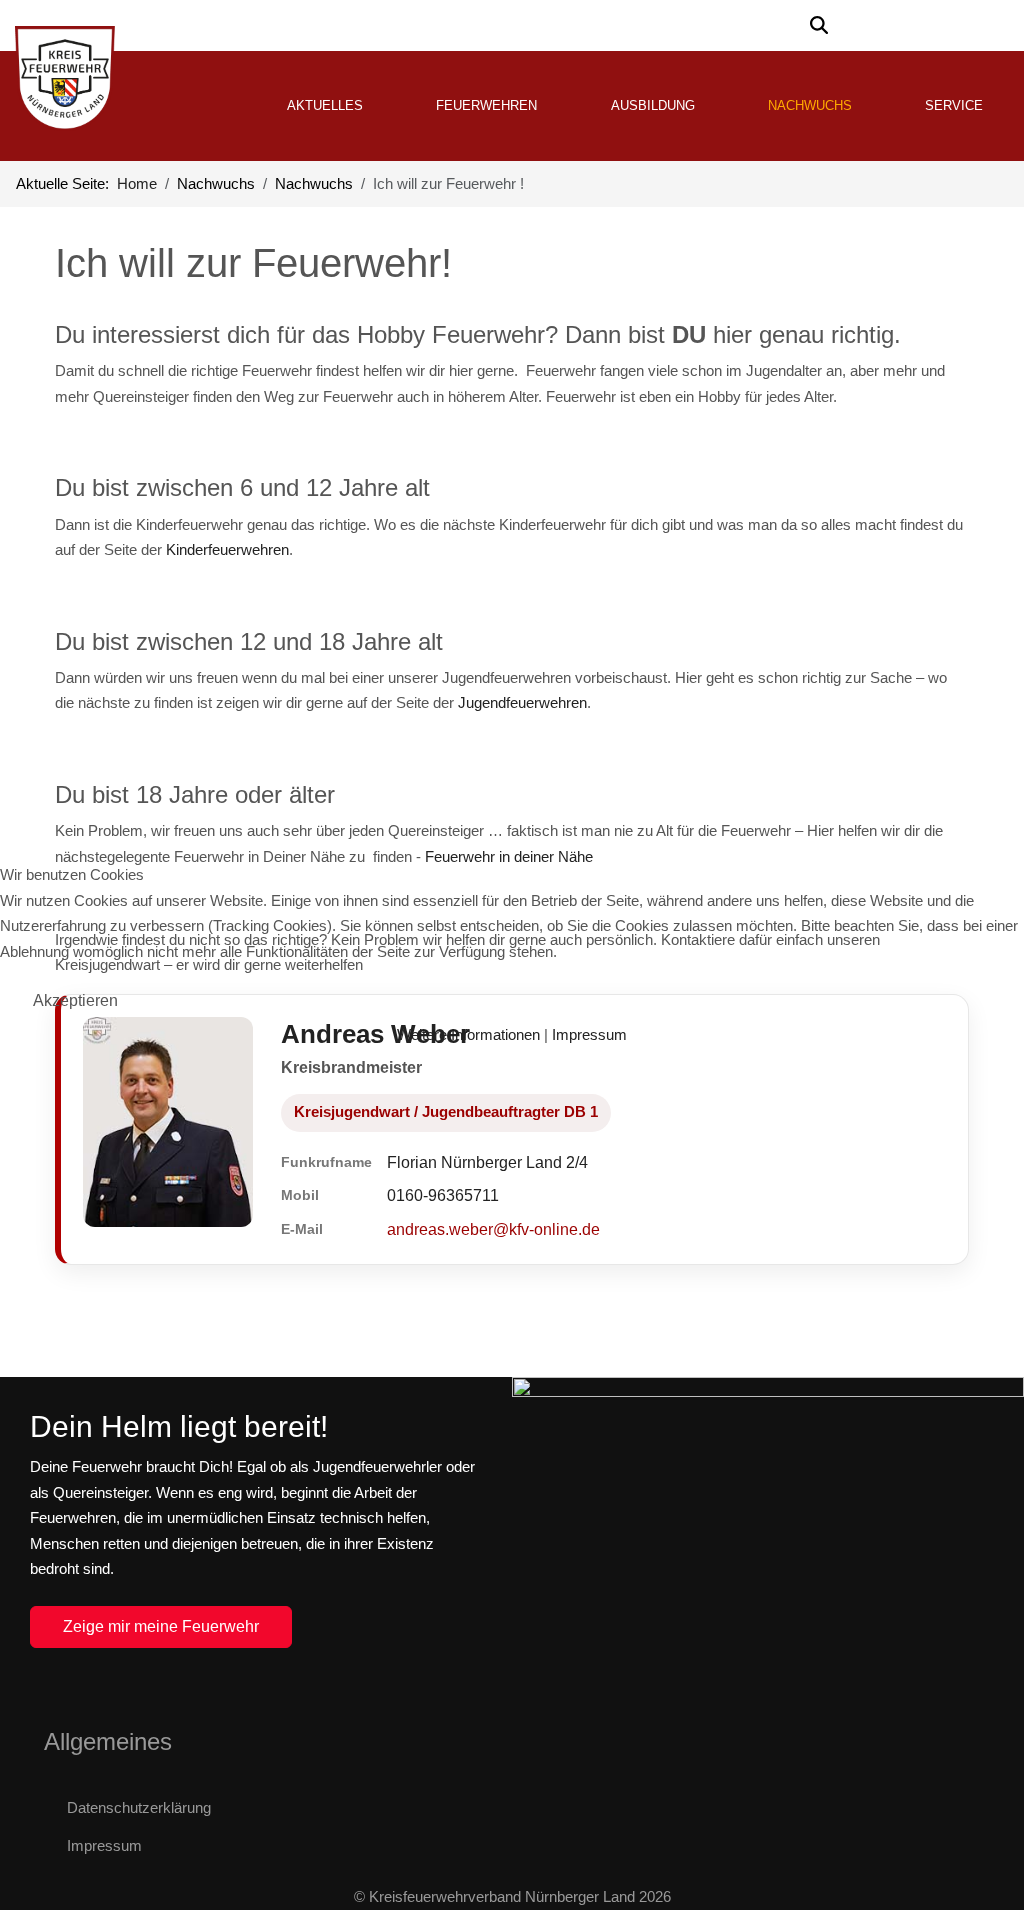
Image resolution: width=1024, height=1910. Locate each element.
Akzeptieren (75, 1000)
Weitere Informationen (468, 1034)
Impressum (589, 1034)
